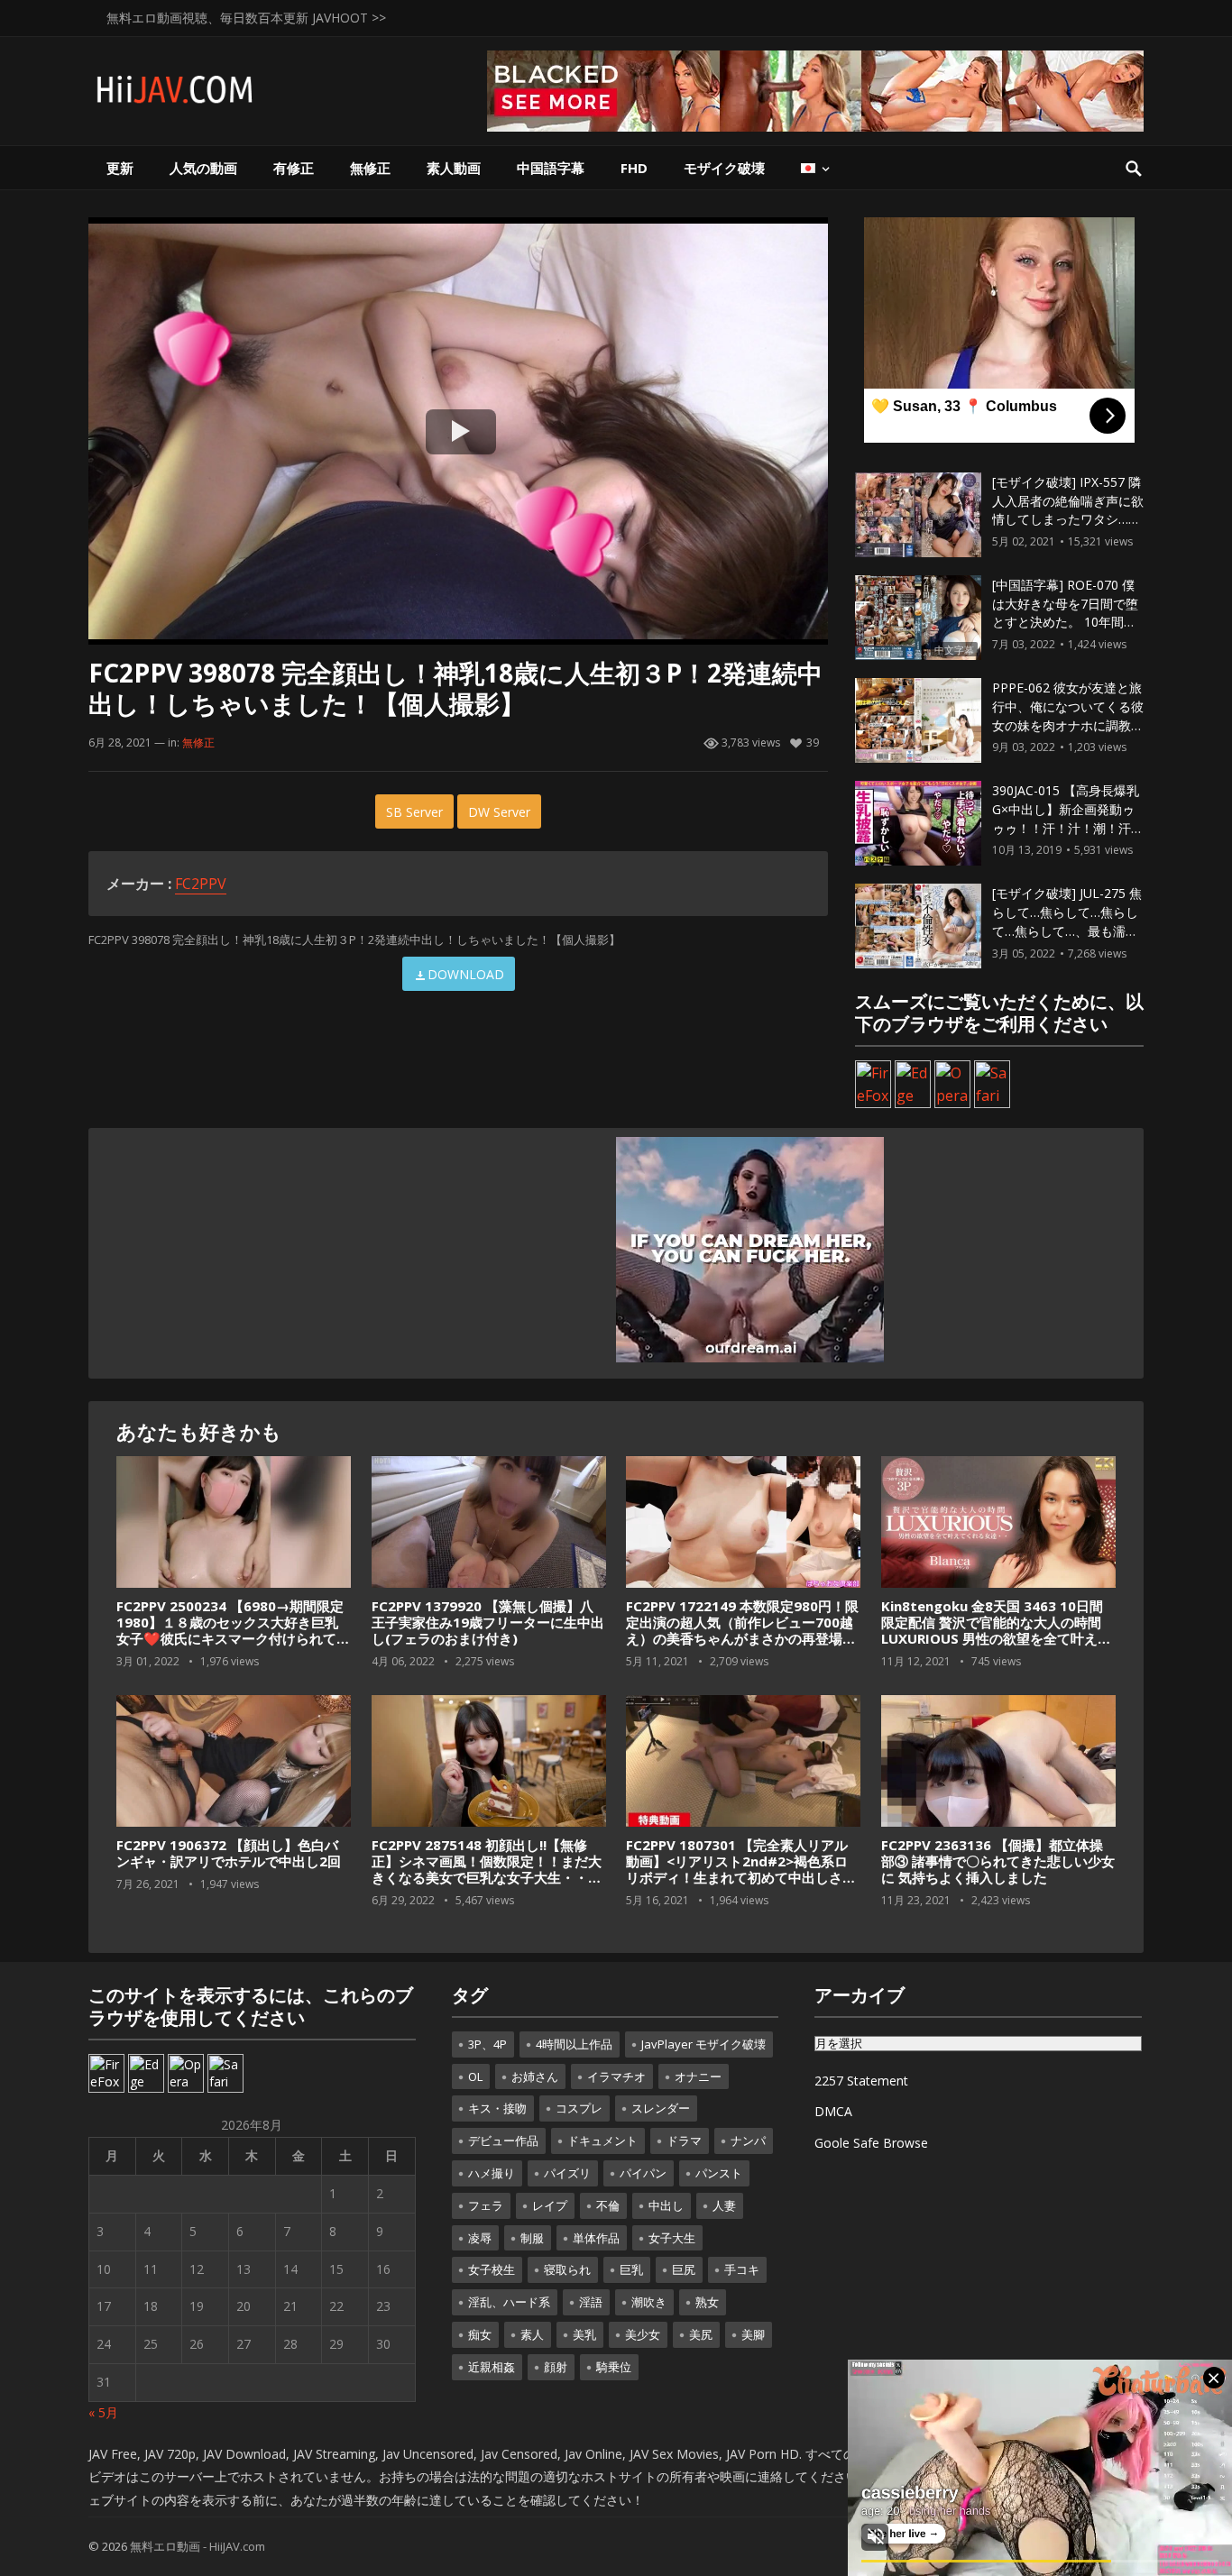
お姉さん (535, 2076)
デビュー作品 (503, 2141)
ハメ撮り (492, 2173)
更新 (120, 168)
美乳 (584, 2334)
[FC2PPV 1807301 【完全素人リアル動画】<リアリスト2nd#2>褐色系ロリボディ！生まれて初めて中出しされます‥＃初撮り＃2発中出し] (743, 1761)
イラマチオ (616, 2076)
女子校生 (492, 2269)
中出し (666, 2205)
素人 (532, 2334)
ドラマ (684, 2141)
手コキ (742, 2269)
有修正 (294, 168)
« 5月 (103, 2412)
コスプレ (579, 2108)
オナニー (698, 2076)
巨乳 (631, 2269)
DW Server (499, 812)
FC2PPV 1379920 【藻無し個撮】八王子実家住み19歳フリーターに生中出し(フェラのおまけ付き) (488, 1622)
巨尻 (684, 2269)
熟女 (707, 2302)
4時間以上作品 (574, 2044)
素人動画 (454, 168)
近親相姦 (492, 2367)
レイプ (550, 2205)
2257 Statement (861, 2081)
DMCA (833, 2111)
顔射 (556, 2367)
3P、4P (487, 2044)
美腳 (753, 2334)
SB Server (414, 812)
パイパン (643, 2173)
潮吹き (649, 2302)
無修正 (370, 168)
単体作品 (596, 2238)
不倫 (608, 2205)
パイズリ (567, 2173)
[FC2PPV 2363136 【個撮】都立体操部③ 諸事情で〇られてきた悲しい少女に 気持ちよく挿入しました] (998, 1761)
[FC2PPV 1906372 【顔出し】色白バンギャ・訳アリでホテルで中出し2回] (234, 1761)
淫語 (591, 2302)
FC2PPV (201, 884)
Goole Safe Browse (871, 2143)
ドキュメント (602, 2141)
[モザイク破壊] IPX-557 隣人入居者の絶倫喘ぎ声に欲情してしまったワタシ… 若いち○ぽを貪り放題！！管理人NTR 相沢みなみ (1068, 519)
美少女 (643, 2334)
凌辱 (480, 2238)
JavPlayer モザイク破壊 (703, 2044)
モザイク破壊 (724, 168)
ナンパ (748, 2141)
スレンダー (661, 2108)
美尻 (701, 2334)
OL (475, 2076)
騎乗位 (614, 2367)
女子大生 (672, 2238)
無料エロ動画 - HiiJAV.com (198, 2546)
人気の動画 (203, 168)
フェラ (486, 2205)
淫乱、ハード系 (509, 2302)
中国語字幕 (551, 168)
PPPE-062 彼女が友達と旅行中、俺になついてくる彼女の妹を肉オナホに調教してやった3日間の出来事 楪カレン (1068, 725)
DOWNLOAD (466, 974)
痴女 (480, 2334)
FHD (634, 168)
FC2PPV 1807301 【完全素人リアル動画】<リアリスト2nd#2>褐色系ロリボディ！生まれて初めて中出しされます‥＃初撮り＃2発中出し (741, 1869)
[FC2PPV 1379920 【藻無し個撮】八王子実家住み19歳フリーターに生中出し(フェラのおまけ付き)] (489, 1522)
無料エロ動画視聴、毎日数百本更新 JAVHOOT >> (246, 18)
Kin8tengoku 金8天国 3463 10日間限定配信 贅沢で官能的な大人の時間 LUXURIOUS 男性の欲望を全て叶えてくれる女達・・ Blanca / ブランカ (996, 1630)
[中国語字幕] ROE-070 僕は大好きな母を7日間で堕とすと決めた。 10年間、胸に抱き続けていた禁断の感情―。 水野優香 (1068, 622)
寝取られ (567, 2269)
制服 (532, 2238)
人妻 (724, 2205)
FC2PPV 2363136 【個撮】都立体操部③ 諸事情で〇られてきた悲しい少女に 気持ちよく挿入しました (998, 1861)
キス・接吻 (497, 2108)
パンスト (719, 2173)
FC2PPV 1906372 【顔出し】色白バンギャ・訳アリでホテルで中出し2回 (229, 1853)
